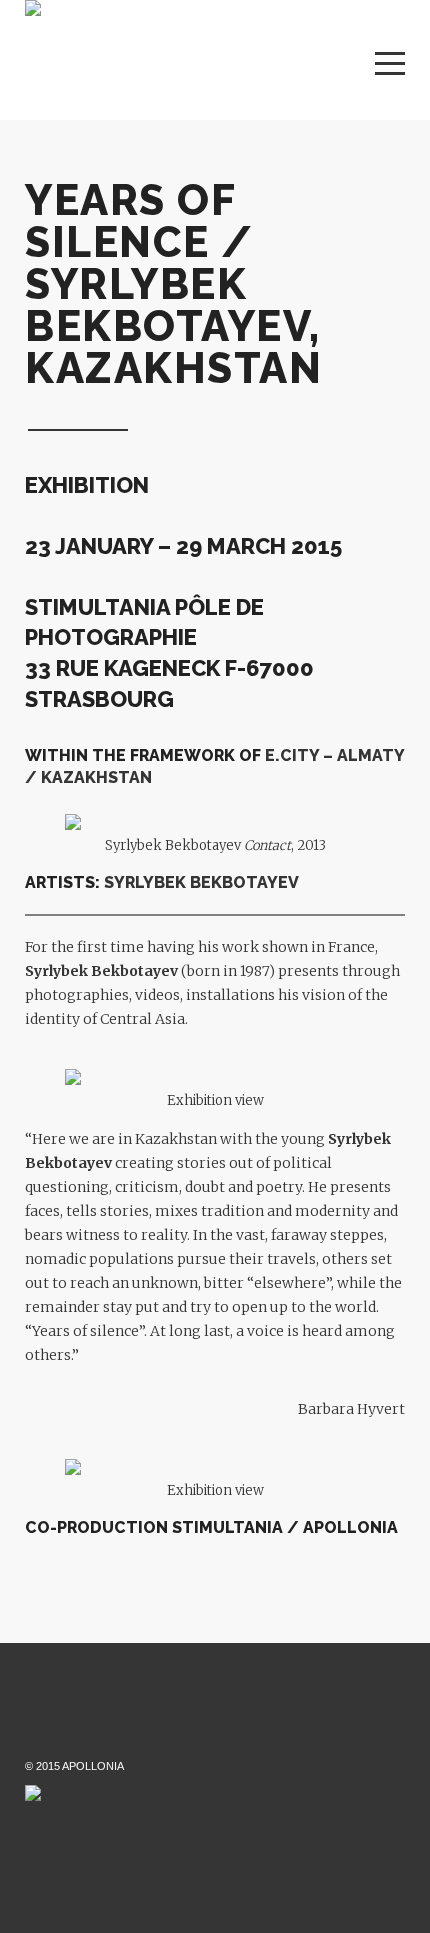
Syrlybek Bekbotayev (101, 971)
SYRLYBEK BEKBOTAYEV (201, 882)
